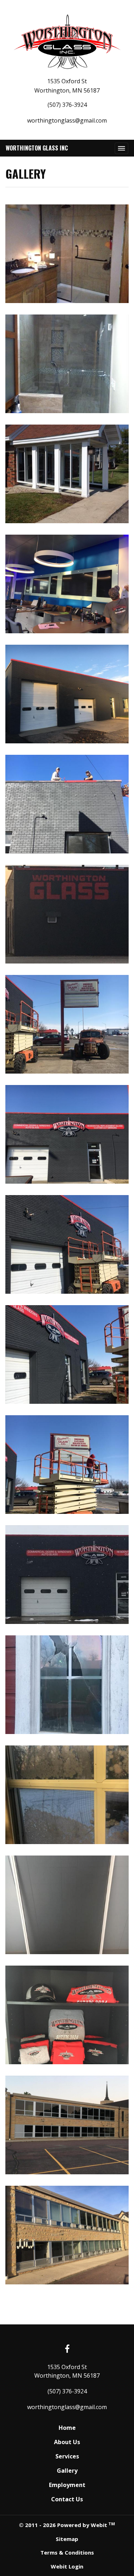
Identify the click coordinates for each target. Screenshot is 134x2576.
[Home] (67, 42)
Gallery (67, 2471)
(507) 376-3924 (67, 105)
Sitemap (67, 2539)
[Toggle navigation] (121, 148)
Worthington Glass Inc (37, 148)
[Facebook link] (67, 2349)
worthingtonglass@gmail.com (67, 120)
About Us (67, 2442)
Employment (67, 2485)
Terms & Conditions (67, 2552)
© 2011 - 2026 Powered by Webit (67, 2525)
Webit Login (67, 2566)
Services (67, 2456)
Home (67, 2428)
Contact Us (67, 2499)
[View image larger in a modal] (67, 254)
